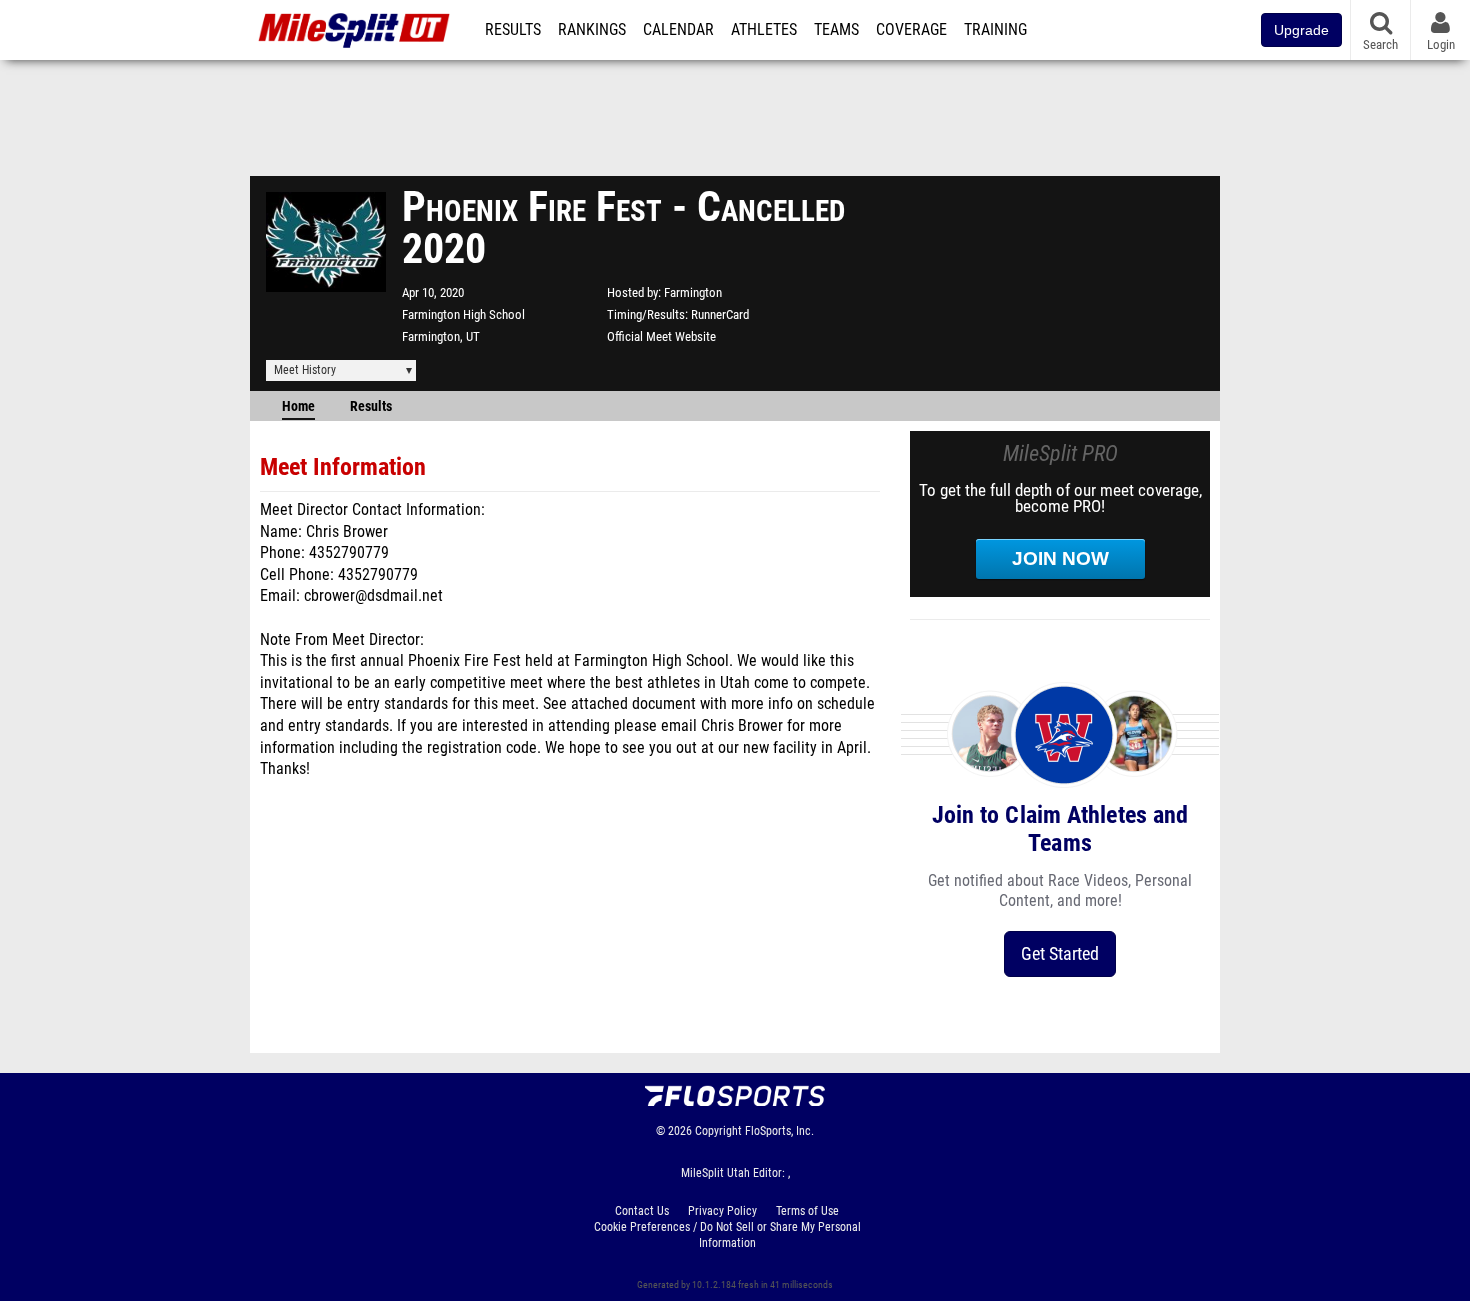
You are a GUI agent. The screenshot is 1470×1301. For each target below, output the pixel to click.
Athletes (764, 30)
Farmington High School (463, 314)
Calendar (678, 30)
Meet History (305, 370)
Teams (836, 30)
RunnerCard (720, 314)
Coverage (911, 30)
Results (513, 30)
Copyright (718, 1131)
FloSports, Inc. (779, 1131)
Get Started (1060, 953)
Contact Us (642, 1211)
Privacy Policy (722, 1211)
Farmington (693, 292)
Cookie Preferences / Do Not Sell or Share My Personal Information (727, 1235)
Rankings (592, 30)
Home (298, 406)
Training (995, 30)
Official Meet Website (661, 336)
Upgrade (1301, 30)
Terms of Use (807, 1211)
